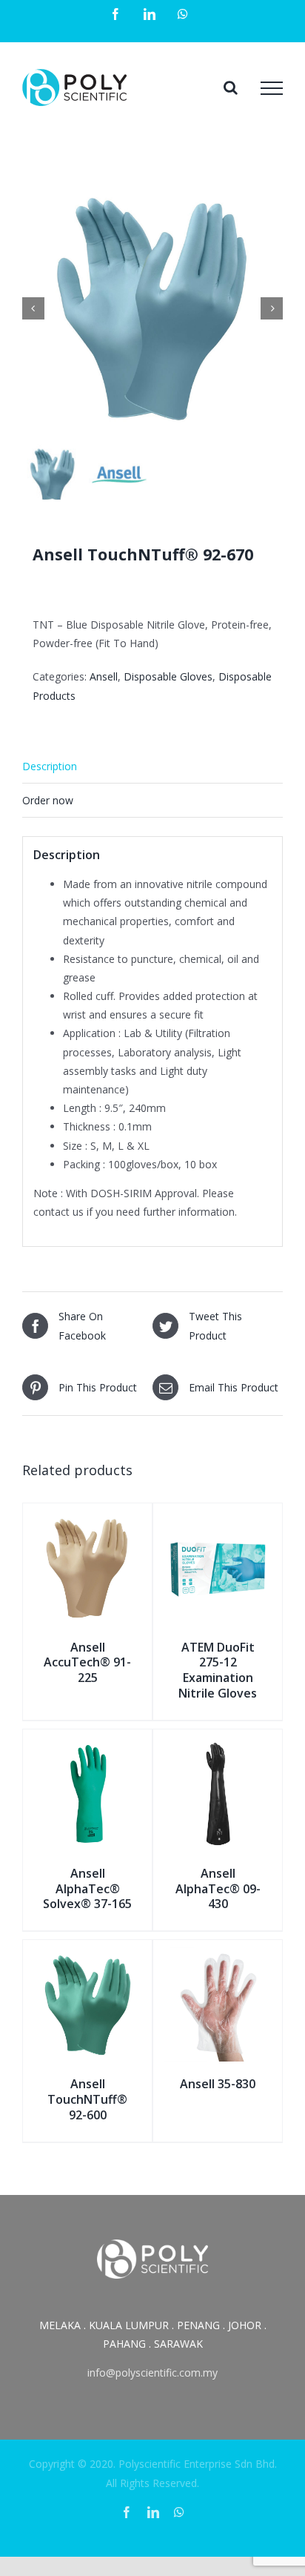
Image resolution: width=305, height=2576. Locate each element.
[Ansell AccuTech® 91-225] (87, 1520)
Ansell (104, 676)
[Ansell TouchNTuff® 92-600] (87, 1957)
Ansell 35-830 (218, 2084)
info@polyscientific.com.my (152, 2373)
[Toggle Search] (231, 87)
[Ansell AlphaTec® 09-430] (218, 1746)
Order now (48, 800)
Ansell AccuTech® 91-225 (87, 1663)
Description (50, 766)
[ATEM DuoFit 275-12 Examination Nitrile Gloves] (218, 1520)
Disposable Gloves (168, 676)
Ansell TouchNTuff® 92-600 (87, 2099)
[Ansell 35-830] (218, 1957)
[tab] (152, 766)
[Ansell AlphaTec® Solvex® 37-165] (87, 1746)
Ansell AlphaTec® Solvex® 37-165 (87, 1889)
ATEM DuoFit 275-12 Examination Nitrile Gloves (218, 1670)
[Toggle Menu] (272, 88)
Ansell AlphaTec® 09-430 (218, 1889)
